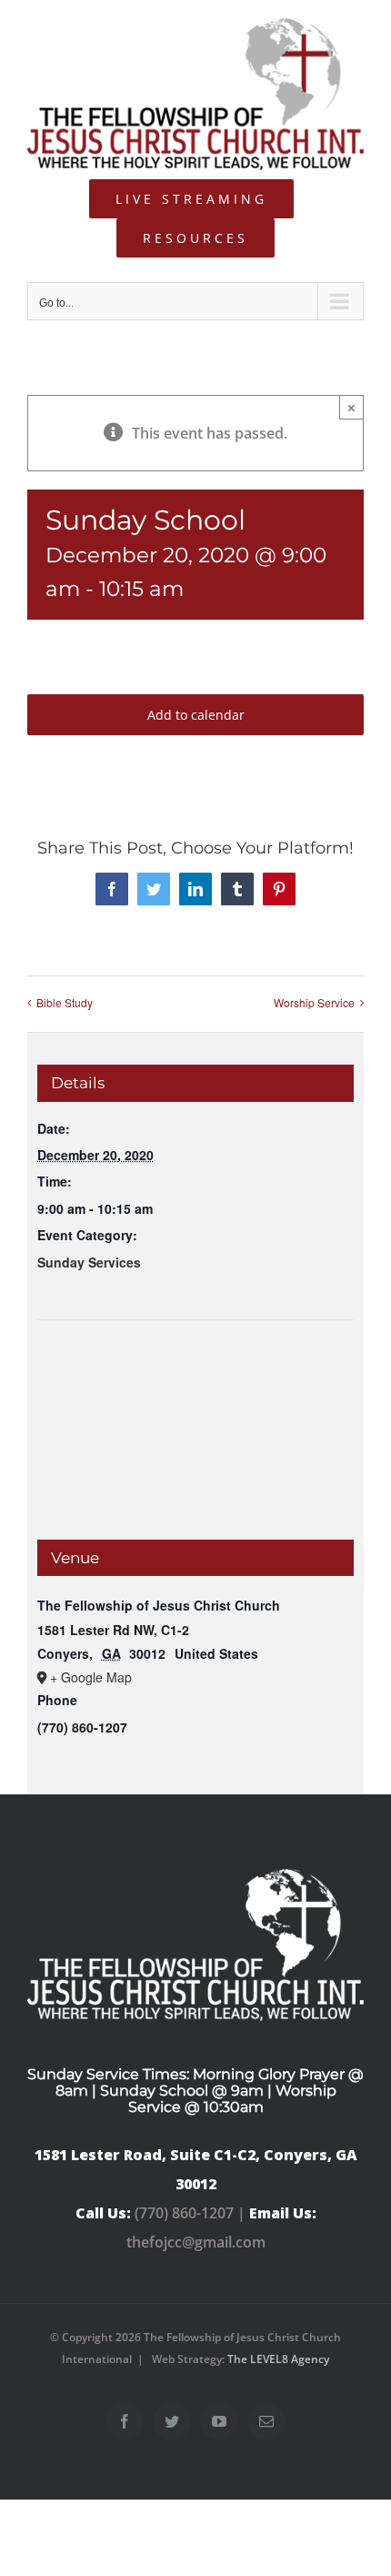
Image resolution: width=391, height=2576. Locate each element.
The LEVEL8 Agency (278, 2359)
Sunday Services (89, 1262)
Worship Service (314, 1002)
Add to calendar (196, 715)
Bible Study (65, 1002)
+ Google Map (91, 1677)
